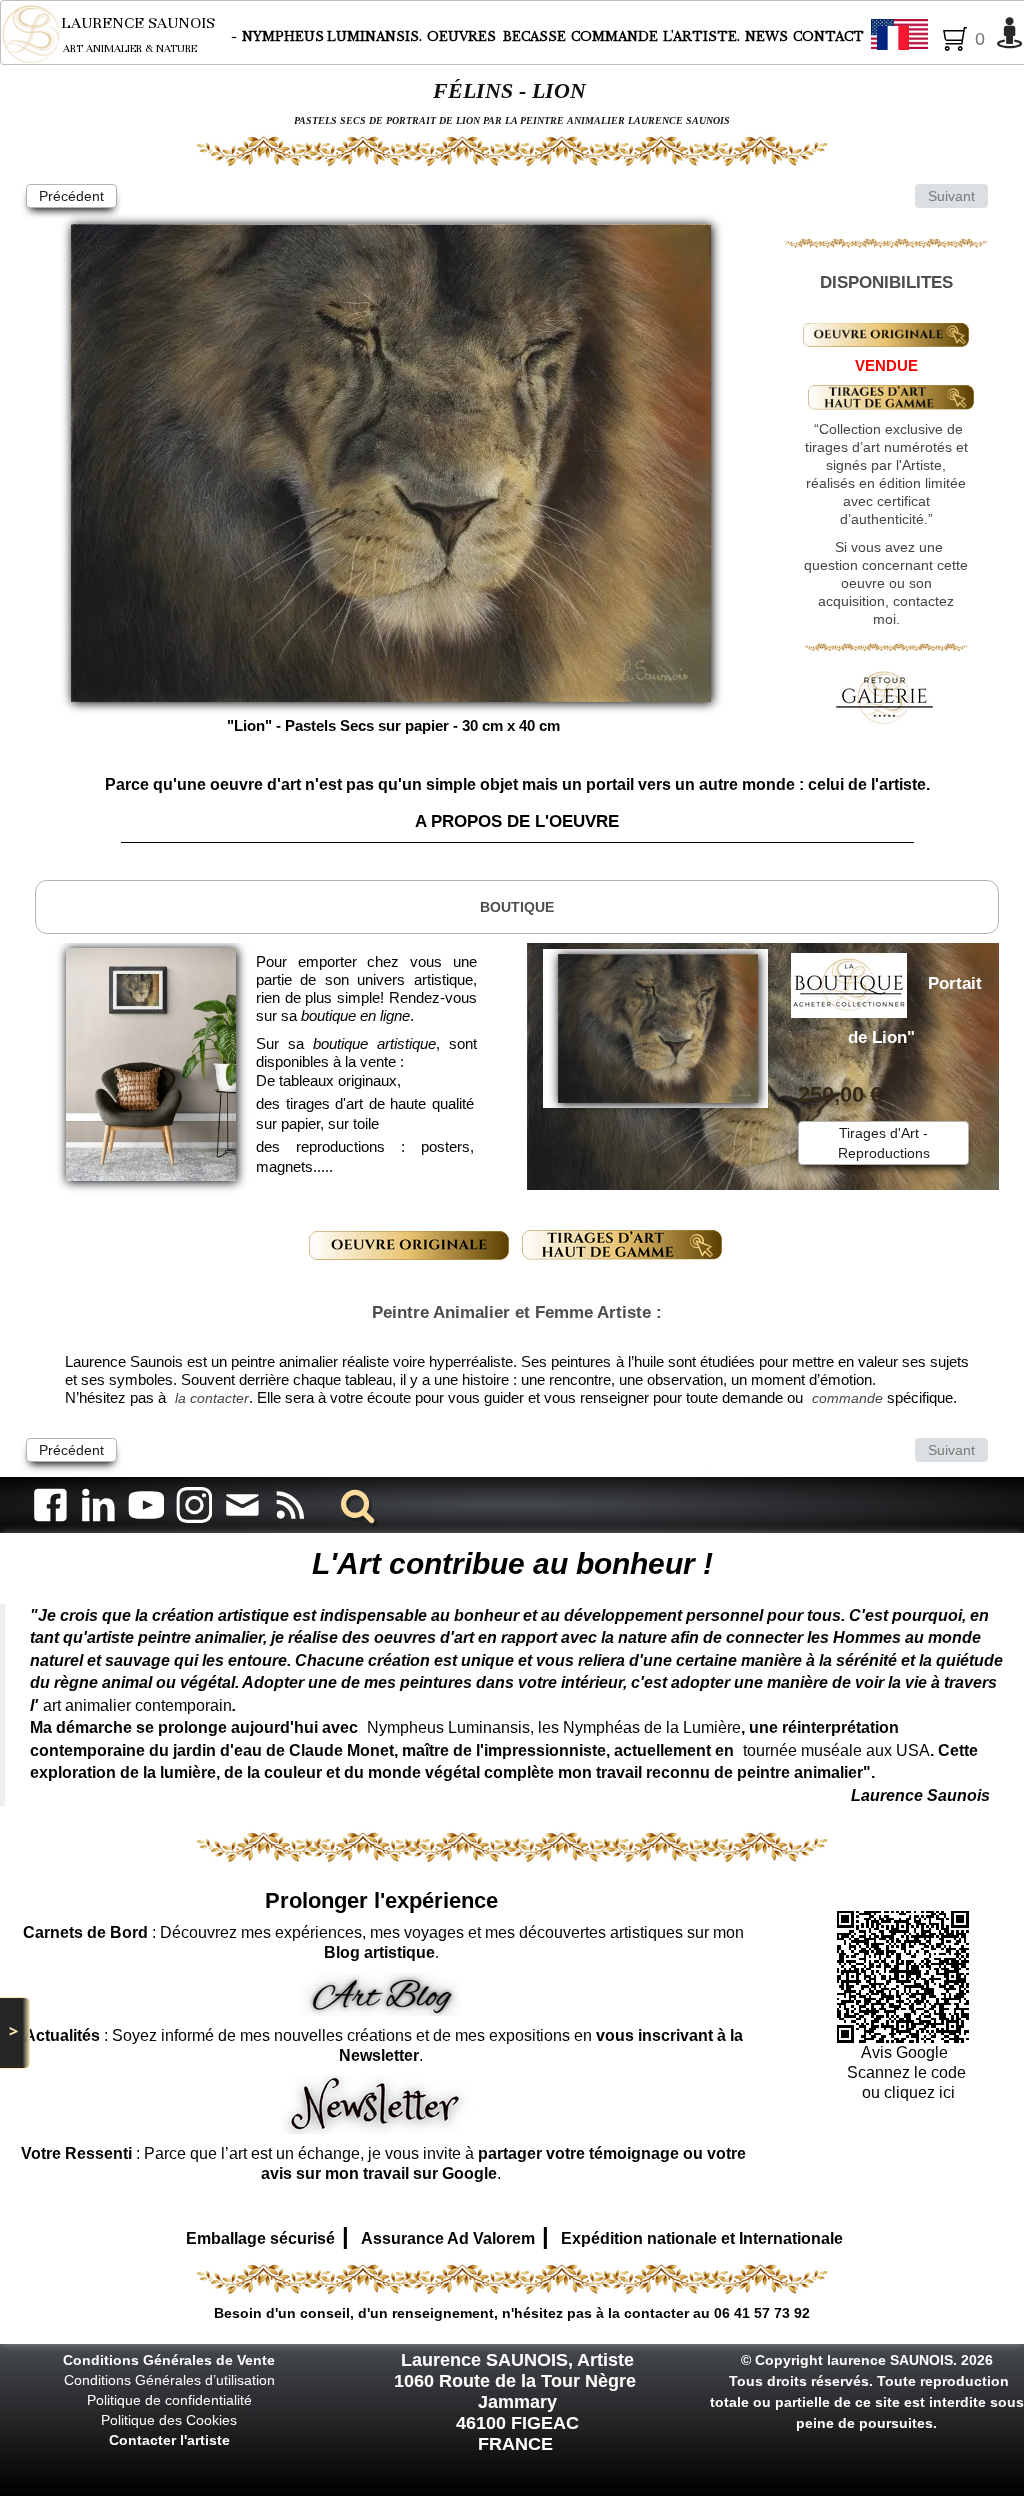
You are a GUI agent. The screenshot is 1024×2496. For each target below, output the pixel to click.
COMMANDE (614, 36)
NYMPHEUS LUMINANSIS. (332, 36)
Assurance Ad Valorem (448, 2238)
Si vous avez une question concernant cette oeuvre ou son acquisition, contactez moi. (886, 583)
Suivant (951, 196)
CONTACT (828, 36)
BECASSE (534, 36)
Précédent (71, 196)
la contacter (212, 1398)
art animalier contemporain (137, 1705)
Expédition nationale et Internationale (702, 2238)
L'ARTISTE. (701, 36)
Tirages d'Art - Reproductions (884, 1143)
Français (954, 36)
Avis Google (906, 2052)
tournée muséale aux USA (836, 1750)
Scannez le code (906, 2072)
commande (847, 1398)
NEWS (766, 36)
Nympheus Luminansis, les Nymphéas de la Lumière (554, 1727)
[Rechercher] (354, 1504)
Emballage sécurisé (260, 2238)
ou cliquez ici (906, 2092)
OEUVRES (463, 36)
